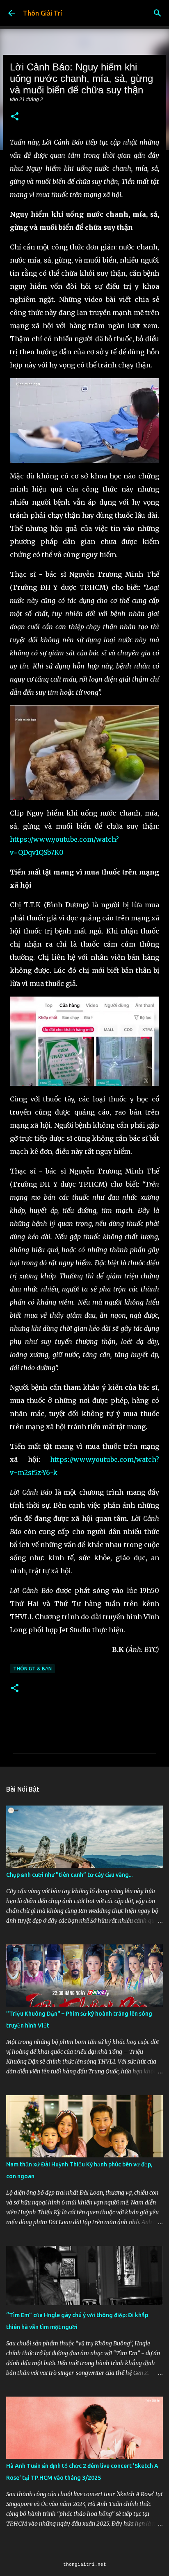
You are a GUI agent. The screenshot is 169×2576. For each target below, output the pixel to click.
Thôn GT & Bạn (32, 1669)
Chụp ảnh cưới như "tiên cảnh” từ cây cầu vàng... (69, 1875)
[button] (15, 117)
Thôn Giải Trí (42, 13)
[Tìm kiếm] (158, 13)
